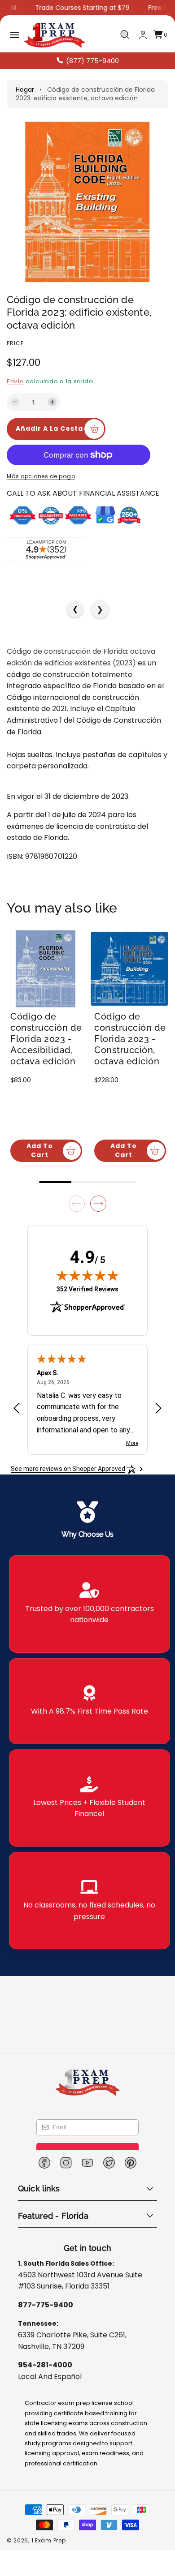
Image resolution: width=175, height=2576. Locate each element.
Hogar (25, 90)
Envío (15, 381)
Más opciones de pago (41, 476)
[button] (14, 35)
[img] (87, 1253)
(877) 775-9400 (92, 61)
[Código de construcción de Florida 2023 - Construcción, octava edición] (129, 969)
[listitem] (90, 1603)
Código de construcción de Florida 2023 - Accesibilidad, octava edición (46, 1039)
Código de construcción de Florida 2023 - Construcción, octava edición (130, 1039)
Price (15, 343)
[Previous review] (17, 1386)
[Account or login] (143, 35)
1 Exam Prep (49, 2540)
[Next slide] (98, 1181)
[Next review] (158, 1386)
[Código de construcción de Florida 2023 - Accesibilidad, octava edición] (46, 969)
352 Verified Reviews (87, 1267)
